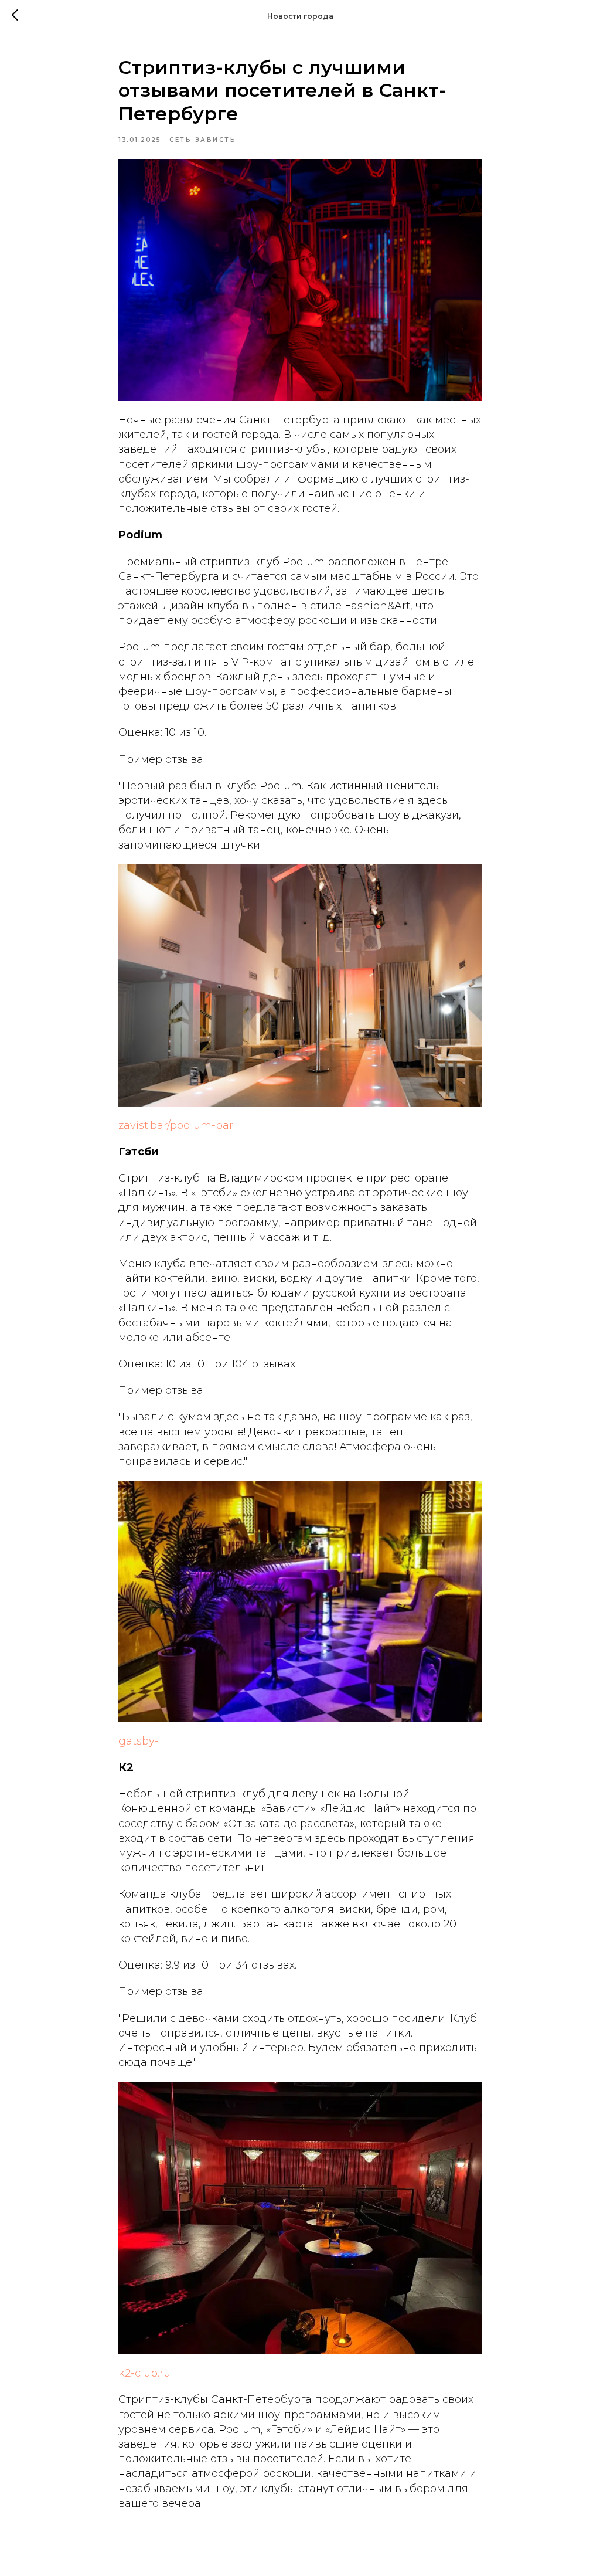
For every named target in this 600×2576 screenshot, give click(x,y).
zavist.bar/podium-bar (176, 1125)
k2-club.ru (144, 2373)
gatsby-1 (140, 1741)
